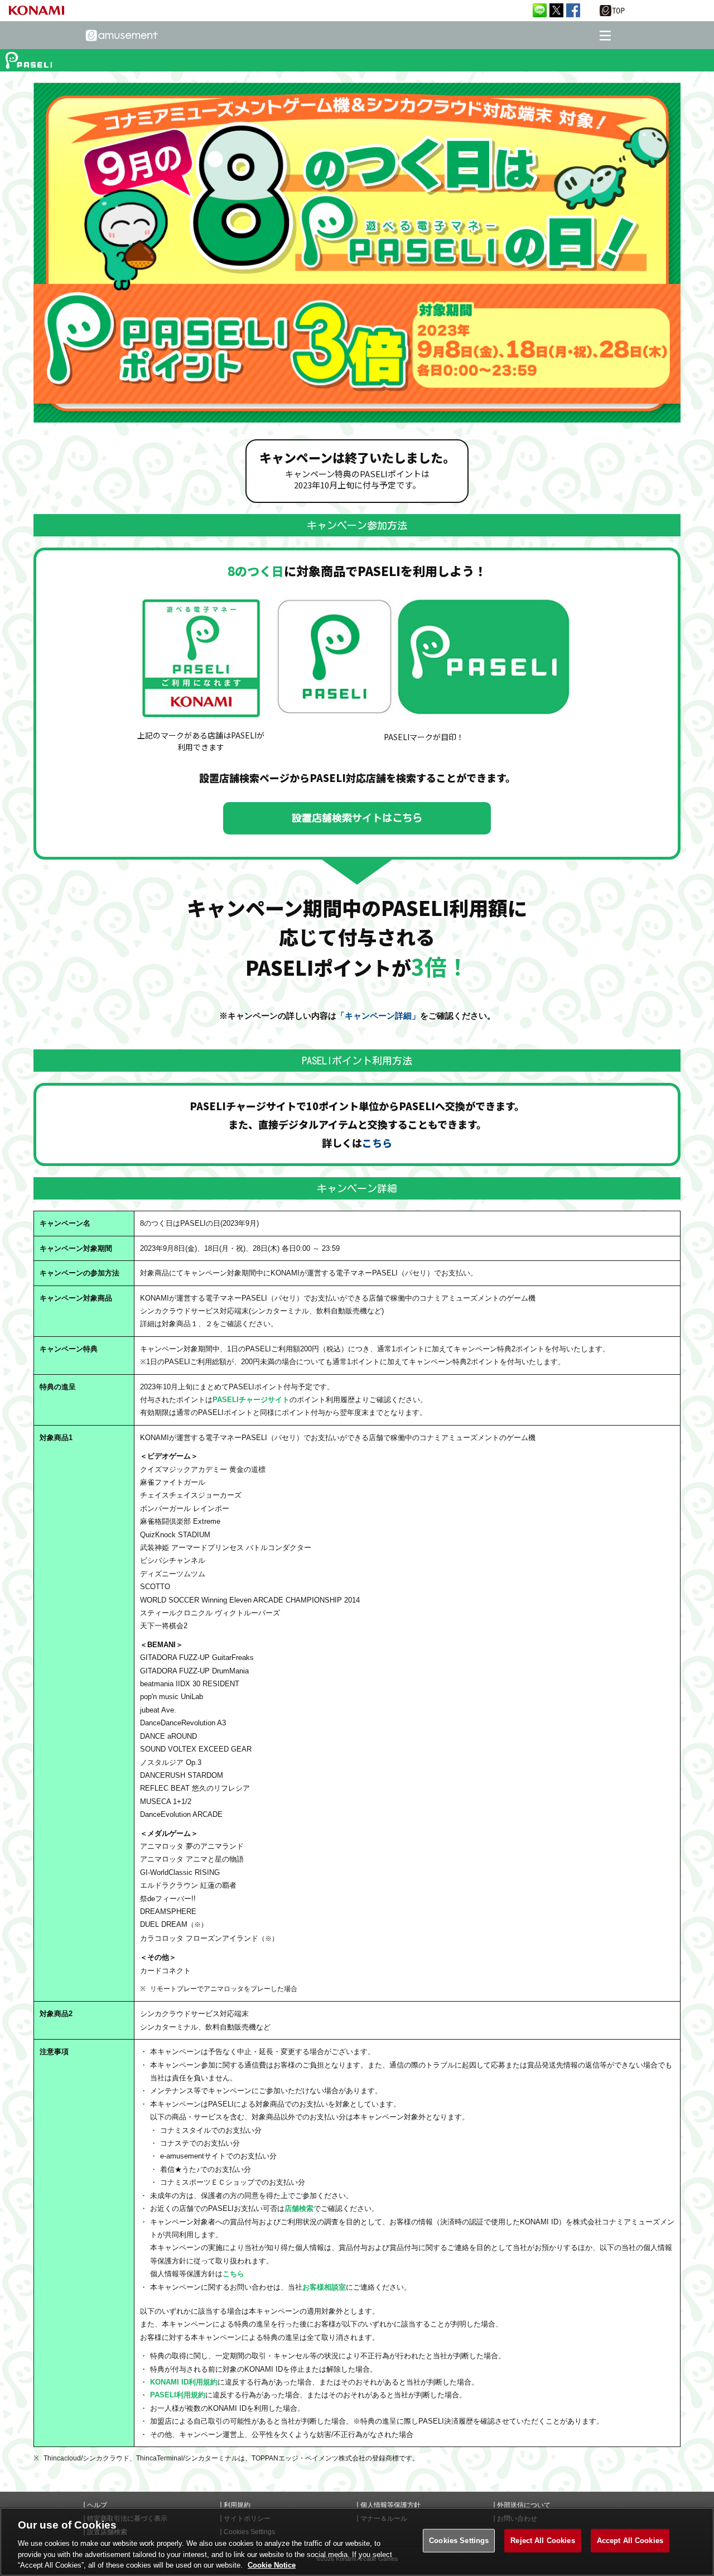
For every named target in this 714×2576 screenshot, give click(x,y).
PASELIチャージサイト (251, 1400)
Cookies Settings (459, 2541)
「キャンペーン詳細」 (378, 1016)
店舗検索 (299, 2208)
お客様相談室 (324, 2287)
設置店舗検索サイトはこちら (357, 818)
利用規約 (237, 2505)
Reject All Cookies (542, 2541)
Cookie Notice (272, 2565)
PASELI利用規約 (178, 2395)
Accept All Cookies (630, 2541)
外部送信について (524, 2505)
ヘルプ (97, 2505)
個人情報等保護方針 (390, 2505)
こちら (377, 1143)
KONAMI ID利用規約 (184, 2382)
